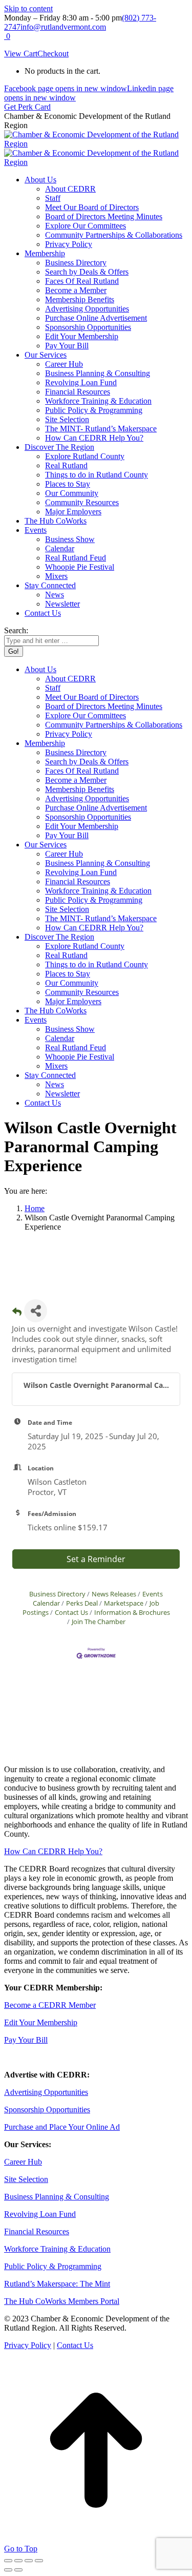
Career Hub (23, 2162)
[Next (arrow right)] (18, 2570)
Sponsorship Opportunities (47, 2110)
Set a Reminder (96, 1559)
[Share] (18, 2561)
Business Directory (57, 1594)
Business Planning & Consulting (57, 2197)
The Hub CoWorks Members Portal (62, 2301)
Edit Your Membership (41, 2022)
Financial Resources (37, 2231)
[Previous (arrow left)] (8, 2570)
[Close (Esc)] (8, 2561)
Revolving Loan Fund (40, 2214)
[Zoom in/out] (39, 2561)
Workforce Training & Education (57, 2249)
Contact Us (71, 1612)
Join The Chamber (99, 1622)
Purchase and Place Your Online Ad (62, 2127)
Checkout (53, 54)
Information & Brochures (132, 1612)
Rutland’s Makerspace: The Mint (57, 2284)
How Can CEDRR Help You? (53, 1851)
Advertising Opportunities (46, 2092)
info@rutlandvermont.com (63, 27)
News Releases (114, 1594)
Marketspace (124, 1603)
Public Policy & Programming (53, 2266)
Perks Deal (82, 1603)
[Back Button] (17, 1314)
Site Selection (26, 2179)
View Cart (21, 54)
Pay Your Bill (26, 2040)
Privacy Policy (28, 2345)
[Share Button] (36, 1311)
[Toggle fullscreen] (29, 2561)
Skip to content (28, 8)
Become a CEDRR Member (50, 2005)
